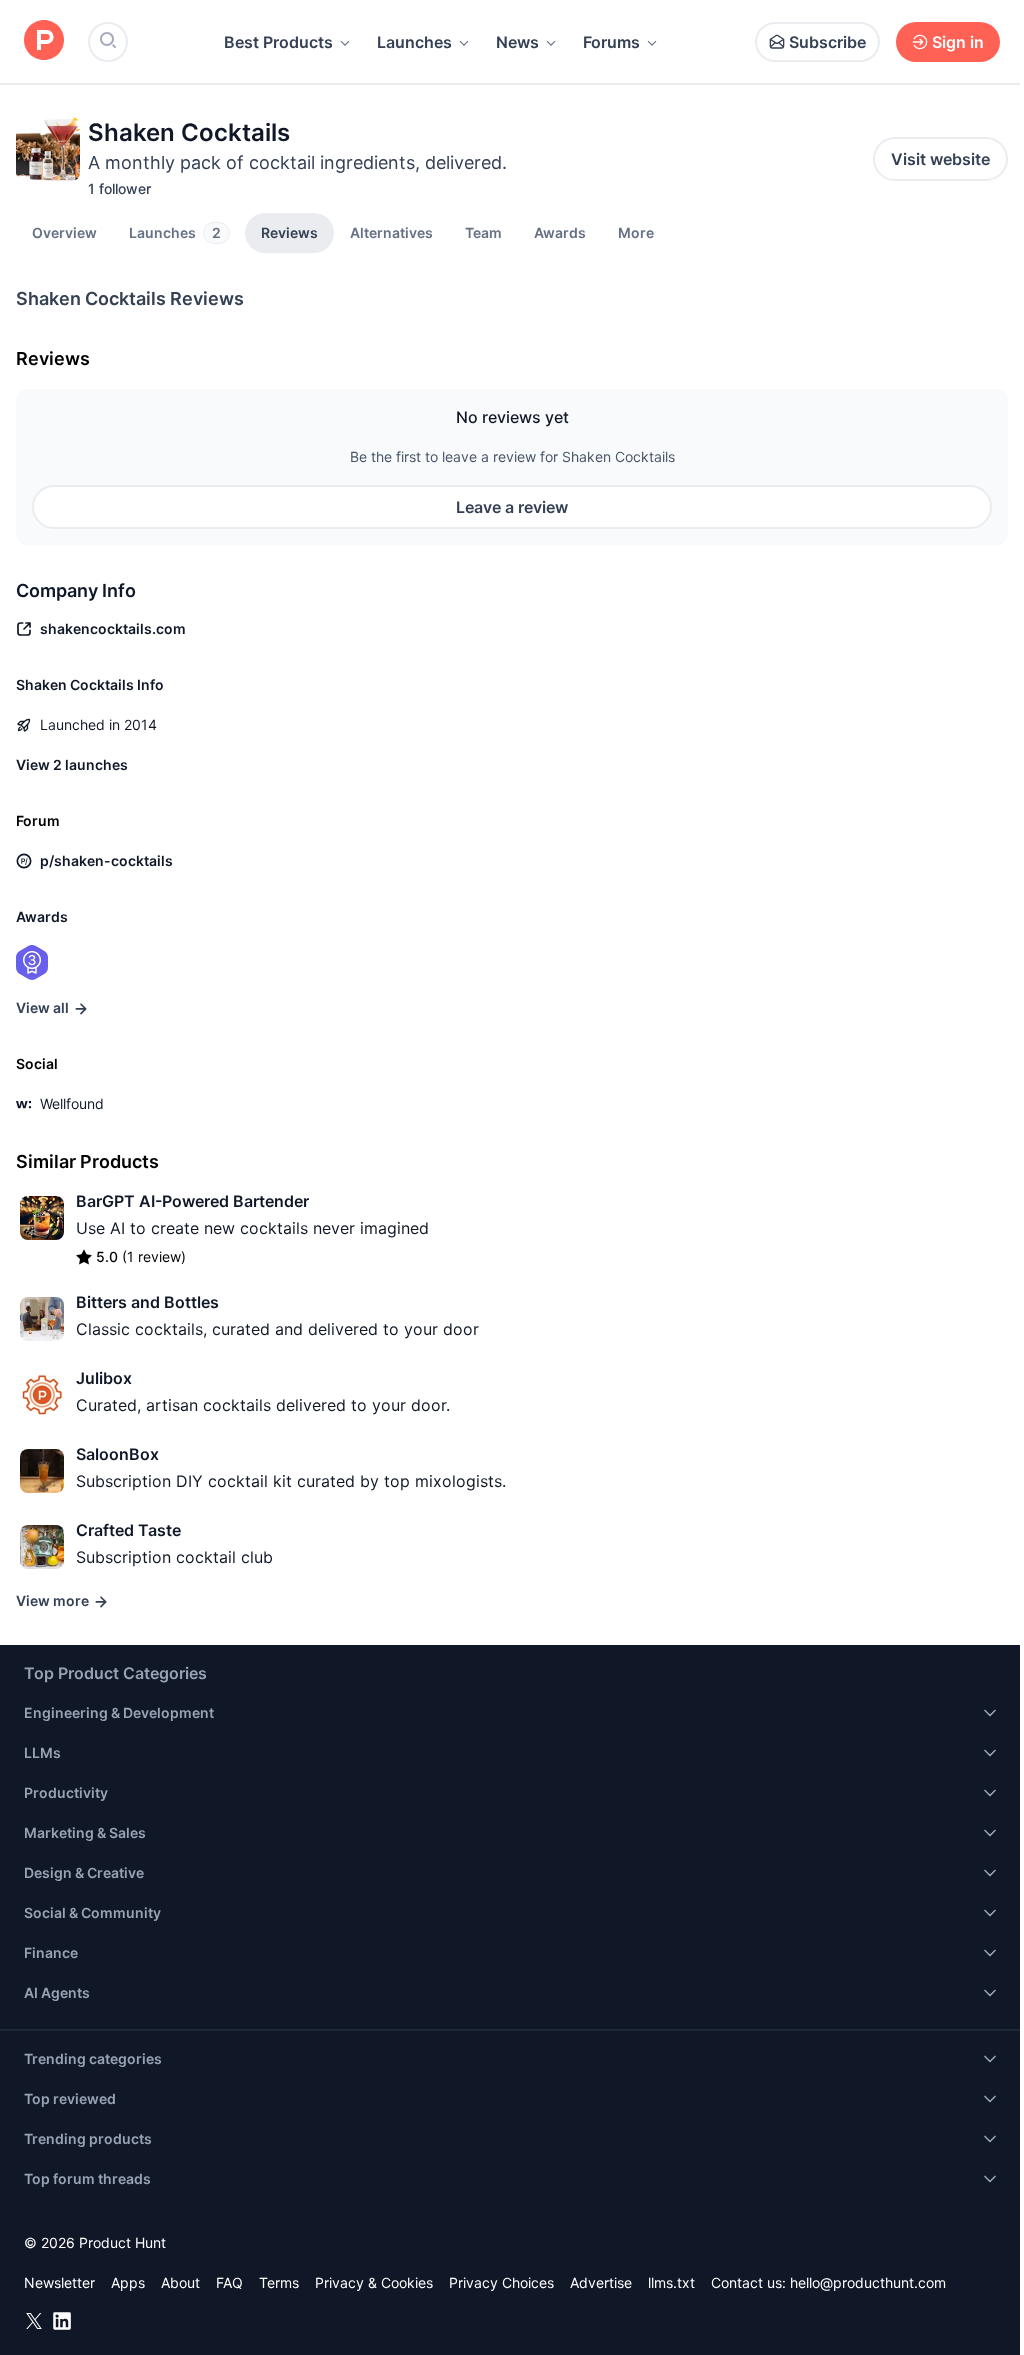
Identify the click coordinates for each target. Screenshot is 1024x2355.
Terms (279, 2282)
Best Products (278, 42)
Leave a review (512, 507)
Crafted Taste (128, 1530)
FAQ (229, 2282)
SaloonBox (117, 1454)
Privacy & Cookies (374, 2282)
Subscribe (827, 42)
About (180, 2282)
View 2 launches (72, 764)
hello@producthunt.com (868, 2282)
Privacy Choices (501, 2282)
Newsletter (59, 2282)
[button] (636, 232)
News (517, 42)
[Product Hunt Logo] (44, 41)
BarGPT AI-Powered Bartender (192, 1201)
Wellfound (72, 1103)
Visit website (940, 159)
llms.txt (671, 2282)
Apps (128, 2282)
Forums (611, 42)
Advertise (601, 2282)
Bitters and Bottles (147, 1302)
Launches (414, 42)
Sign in (958, 42)
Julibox (104, 1378)
